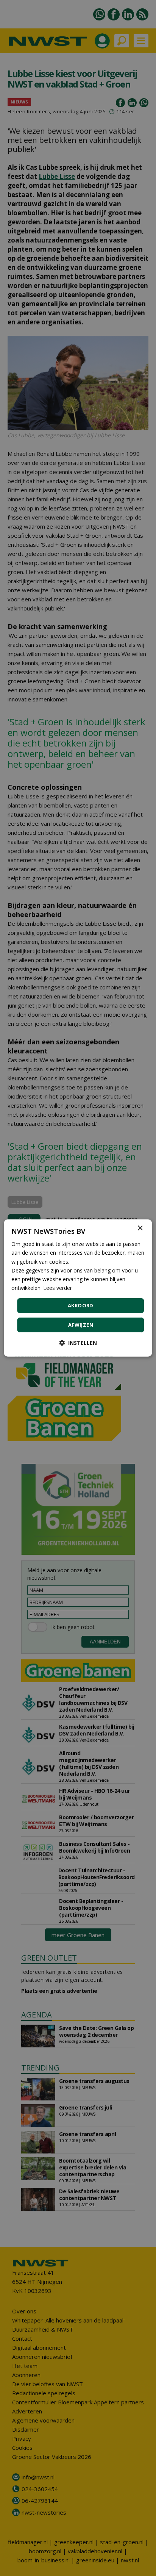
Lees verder (58, 1288)
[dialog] (78, 1288)
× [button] (140, 1228)
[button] (78, 1343)
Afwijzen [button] (81, 1325)
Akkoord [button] (81, 1305)
